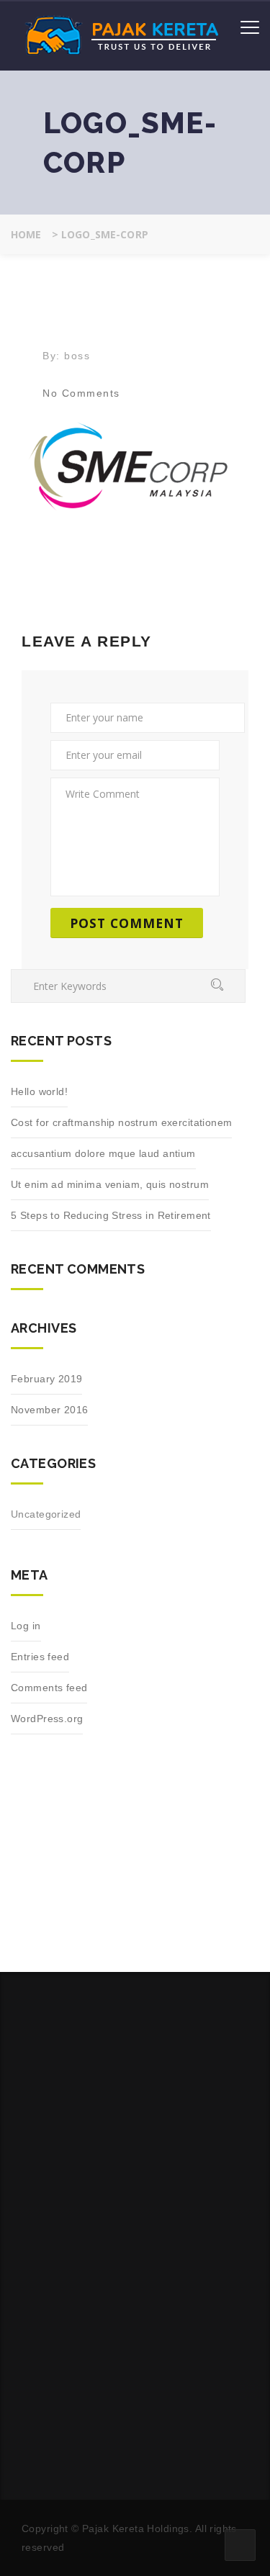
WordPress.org (47, 1719)
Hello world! (39, 1091)
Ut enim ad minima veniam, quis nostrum (110, 1184)
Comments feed (49, 1688)
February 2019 (46, 1379)
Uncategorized (46, 1514)
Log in (26, 1626)
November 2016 (49, 1410)
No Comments (81, 393)
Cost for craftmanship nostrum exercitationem (121, 1122)
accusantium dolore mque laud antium (103, 1153)
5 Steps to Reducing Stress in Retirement (111, 1215)
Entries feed (40, 1657)
